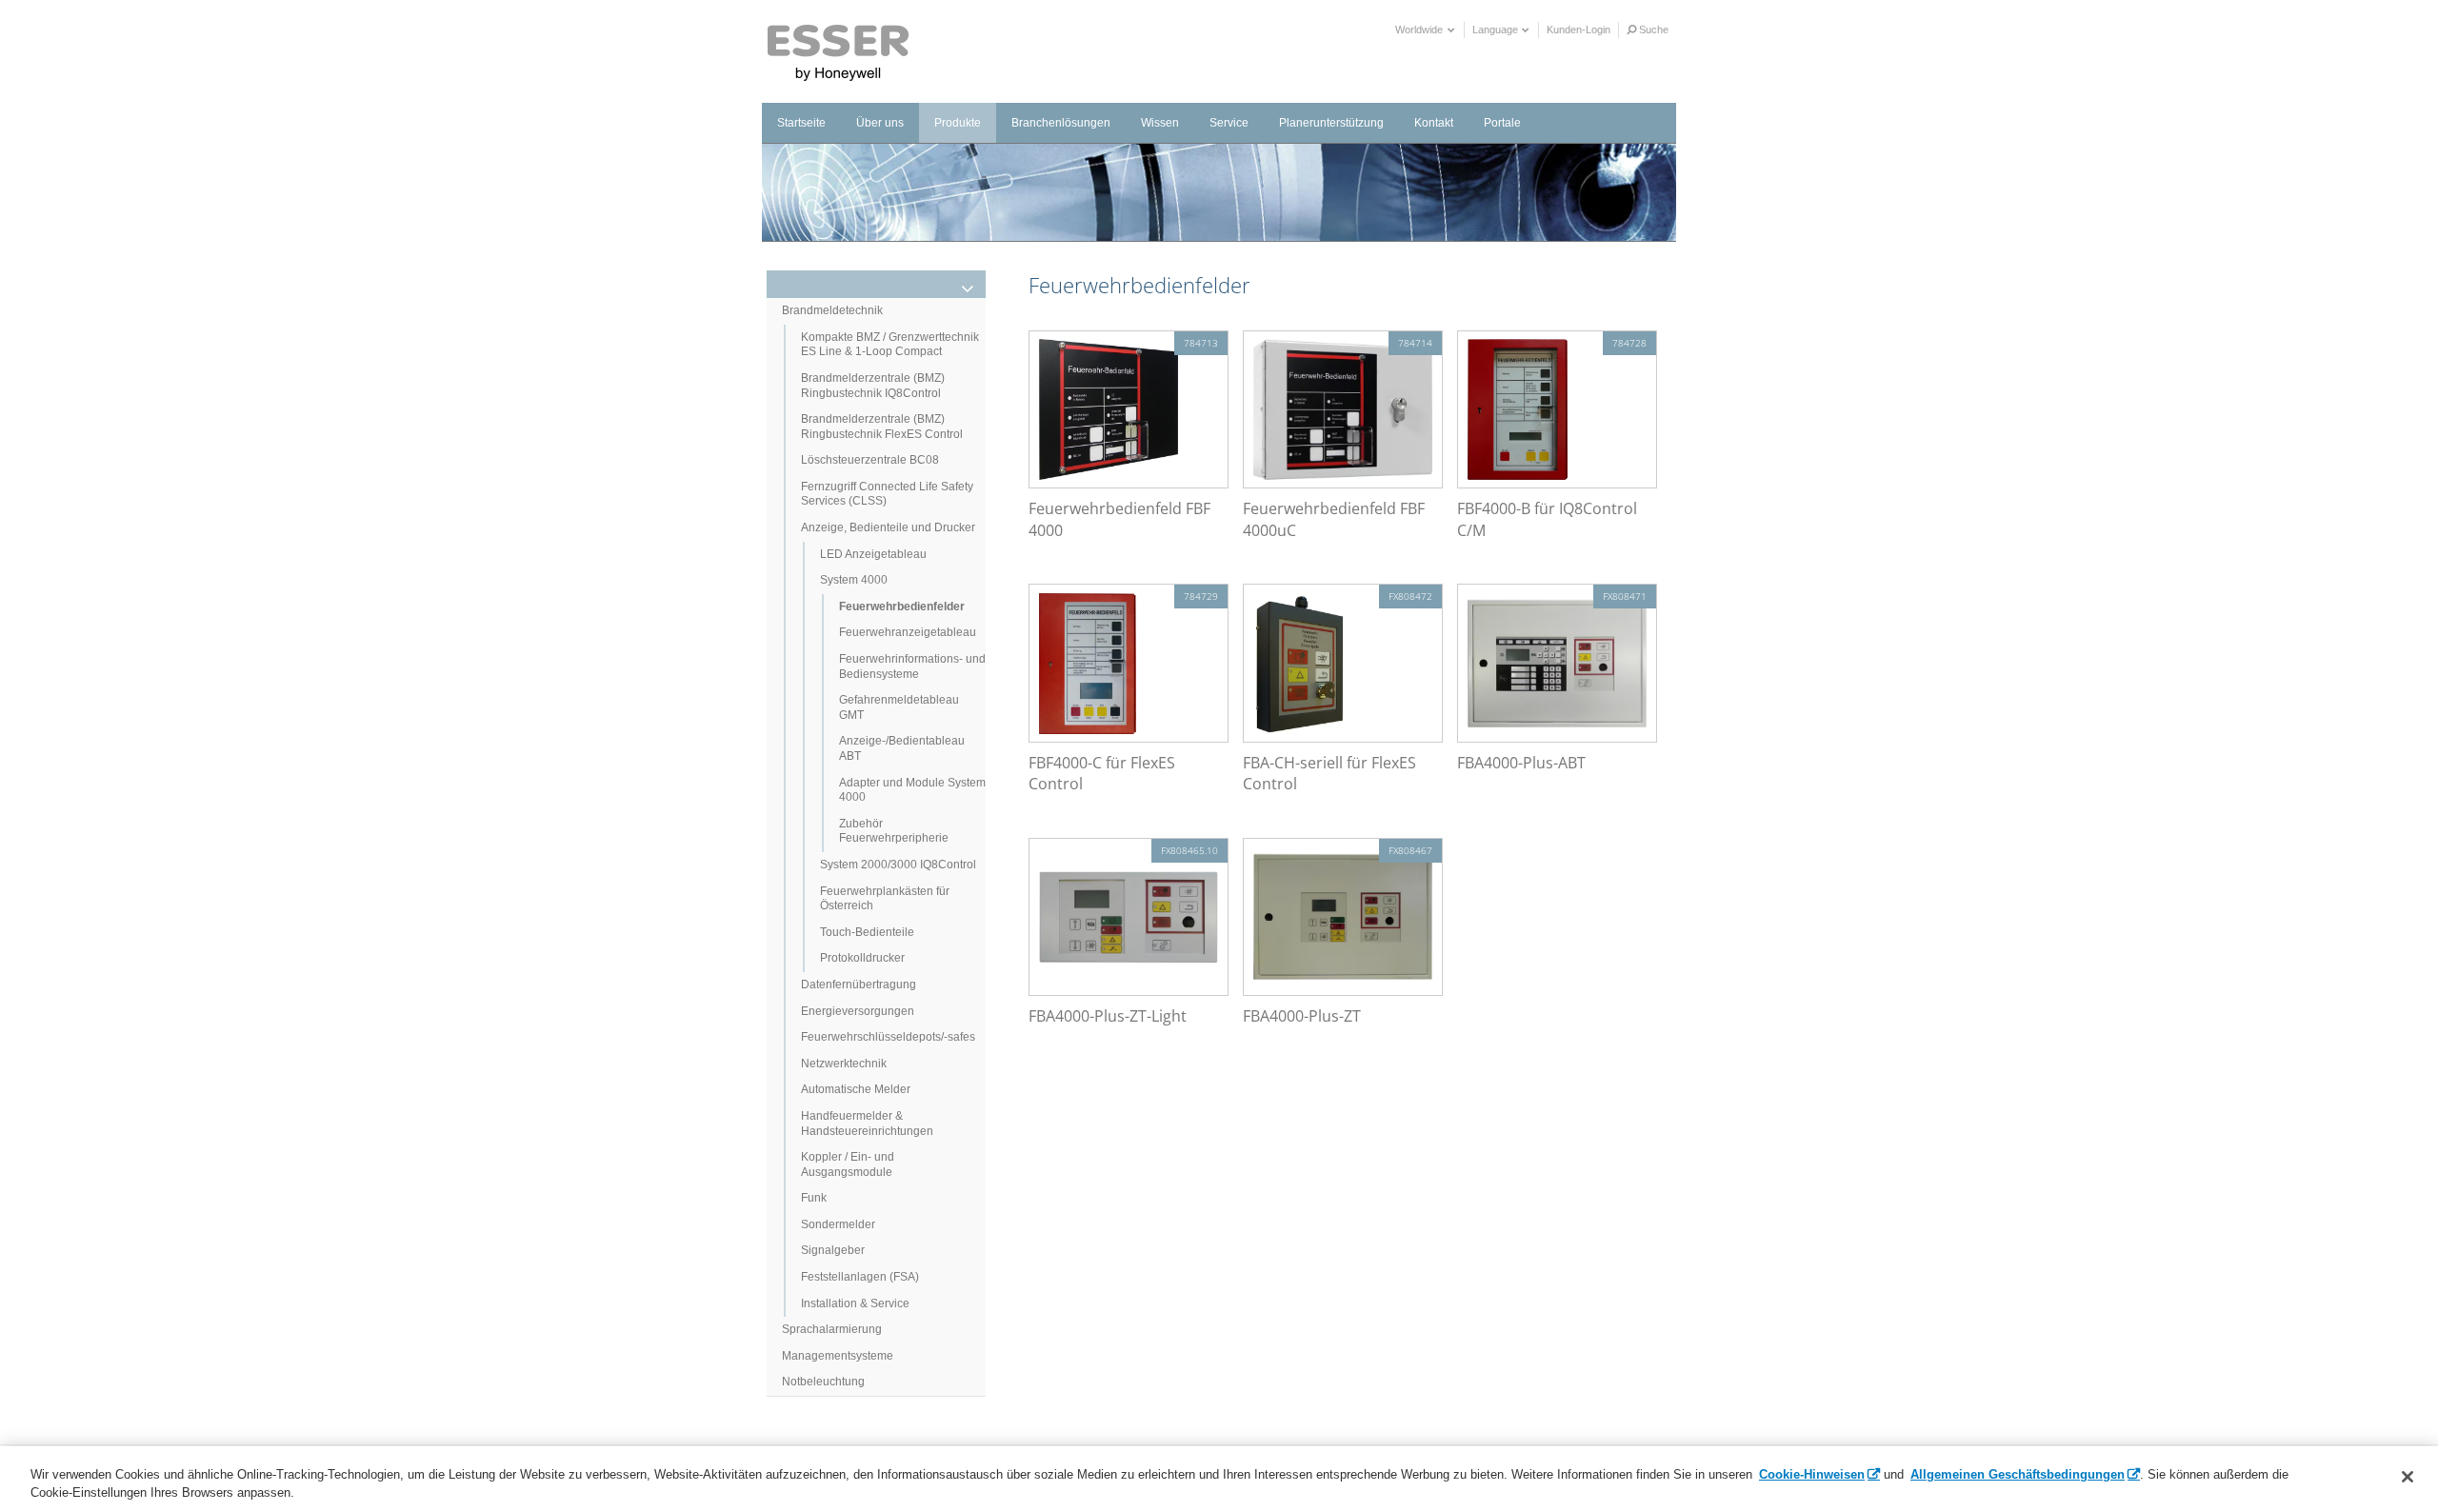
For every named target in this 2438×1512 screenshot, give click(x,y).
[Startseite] (839, 53)
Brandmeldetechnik (832, 310)
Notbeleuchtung (823, 1382)
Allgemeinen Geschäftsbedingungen (2018, 1474)
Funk (814, 1198)
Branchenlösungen (1061, 123)
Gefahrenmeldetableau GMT (899, 707)
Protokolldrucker (862, 958)
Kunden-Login (1579, 30)
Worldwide (1420, 30)
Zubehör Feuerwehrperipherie (894, 831)
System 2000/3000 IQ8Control (898, 865)
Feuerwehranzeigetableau (908, 632)
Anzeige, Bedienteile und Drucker (888, 527)
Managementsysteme (838, 1356)
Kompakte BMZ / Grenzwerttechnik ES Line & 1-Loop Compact (890, 345)
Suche (1652, 30)
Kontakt (1434, 123)
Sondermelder (838, 1224)
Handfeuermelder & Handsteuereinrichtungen (867, 1124)
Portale (1502, 123)
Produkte (958, 123)
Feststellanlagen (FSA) (860, 1277)
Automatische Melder (856, 1089)
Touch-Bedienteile (867, 932)
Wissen (1160, 123)
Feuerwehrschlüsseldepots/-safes (888, 1037)
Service (1229, 123)
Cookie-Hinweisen (1812, 1474)
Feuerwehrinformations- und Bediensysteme (912, 666)
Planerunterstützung (1331, 123)
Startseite (801, 123)
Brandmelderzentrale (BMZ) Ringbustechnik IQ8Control (873, 386)
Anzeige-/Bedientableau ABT (902, 748)
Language (1497, 30)
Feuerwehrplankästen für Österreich (885, 899)
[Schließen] (2408, 1477)
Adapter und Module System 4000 (912, 790)
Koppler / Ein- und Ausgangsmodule (848, 1164)
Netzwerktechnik (844, 1064)
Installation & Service (855, 1303)
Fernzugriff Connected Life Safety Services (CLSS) (887, 494)
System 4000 (854, 580)
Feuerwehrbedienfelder (902, 607)
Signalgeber (833, 1250)
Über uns (880, 123)
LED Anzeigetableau (873, 554)
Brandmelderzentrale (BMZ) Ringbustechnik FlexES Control (882, 427)
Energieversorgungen (858, 1011)
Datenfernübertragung (859, 985)
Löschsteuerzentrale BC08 (870, 460)
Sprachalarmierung (832, 1329)
